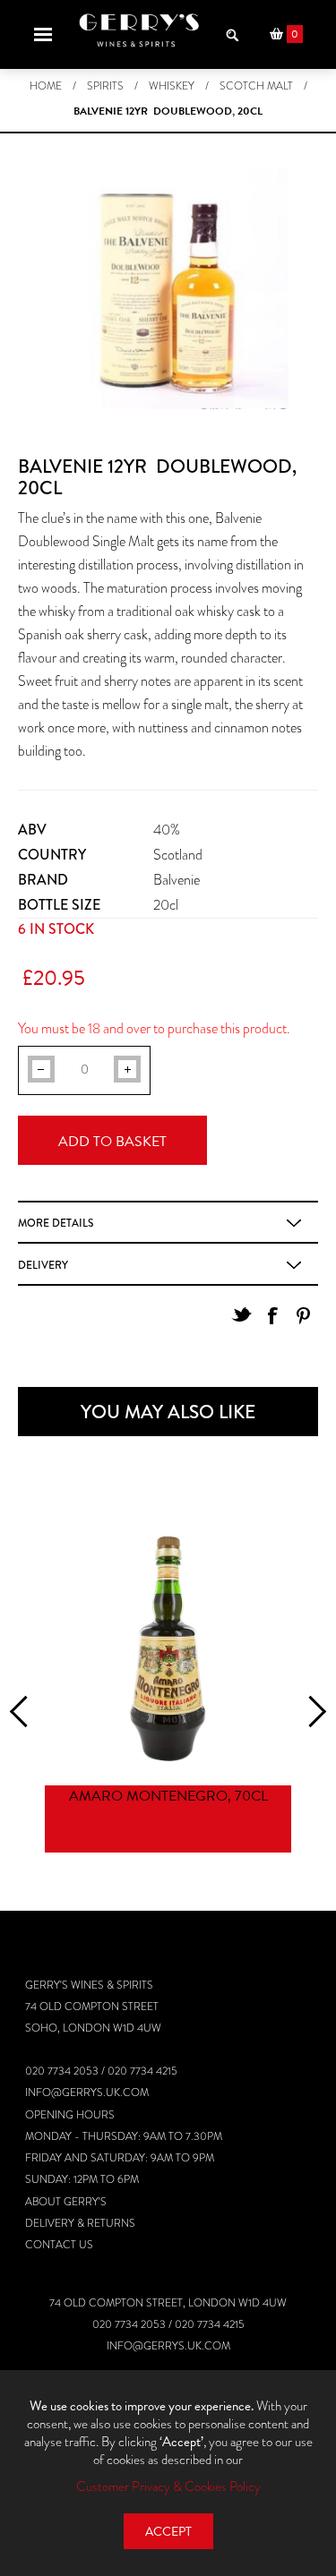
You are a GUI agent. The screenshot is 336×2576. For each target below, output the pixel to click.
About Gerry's (66, 2202)
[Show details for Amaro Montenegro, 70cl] (168, 1649)
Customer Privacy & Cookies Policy (168, 2486)
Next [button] (310, 1712)
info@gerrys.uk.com (87, 2092)
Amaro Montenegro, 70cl (168, 1796)
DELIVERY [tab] (43, 1265)
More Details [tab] (56, 1223)
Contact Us (59, 2245)
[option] (168, 1691)
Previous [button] (26, 1712)
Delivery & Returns (80, 2223)
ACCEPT (168, 2532)
